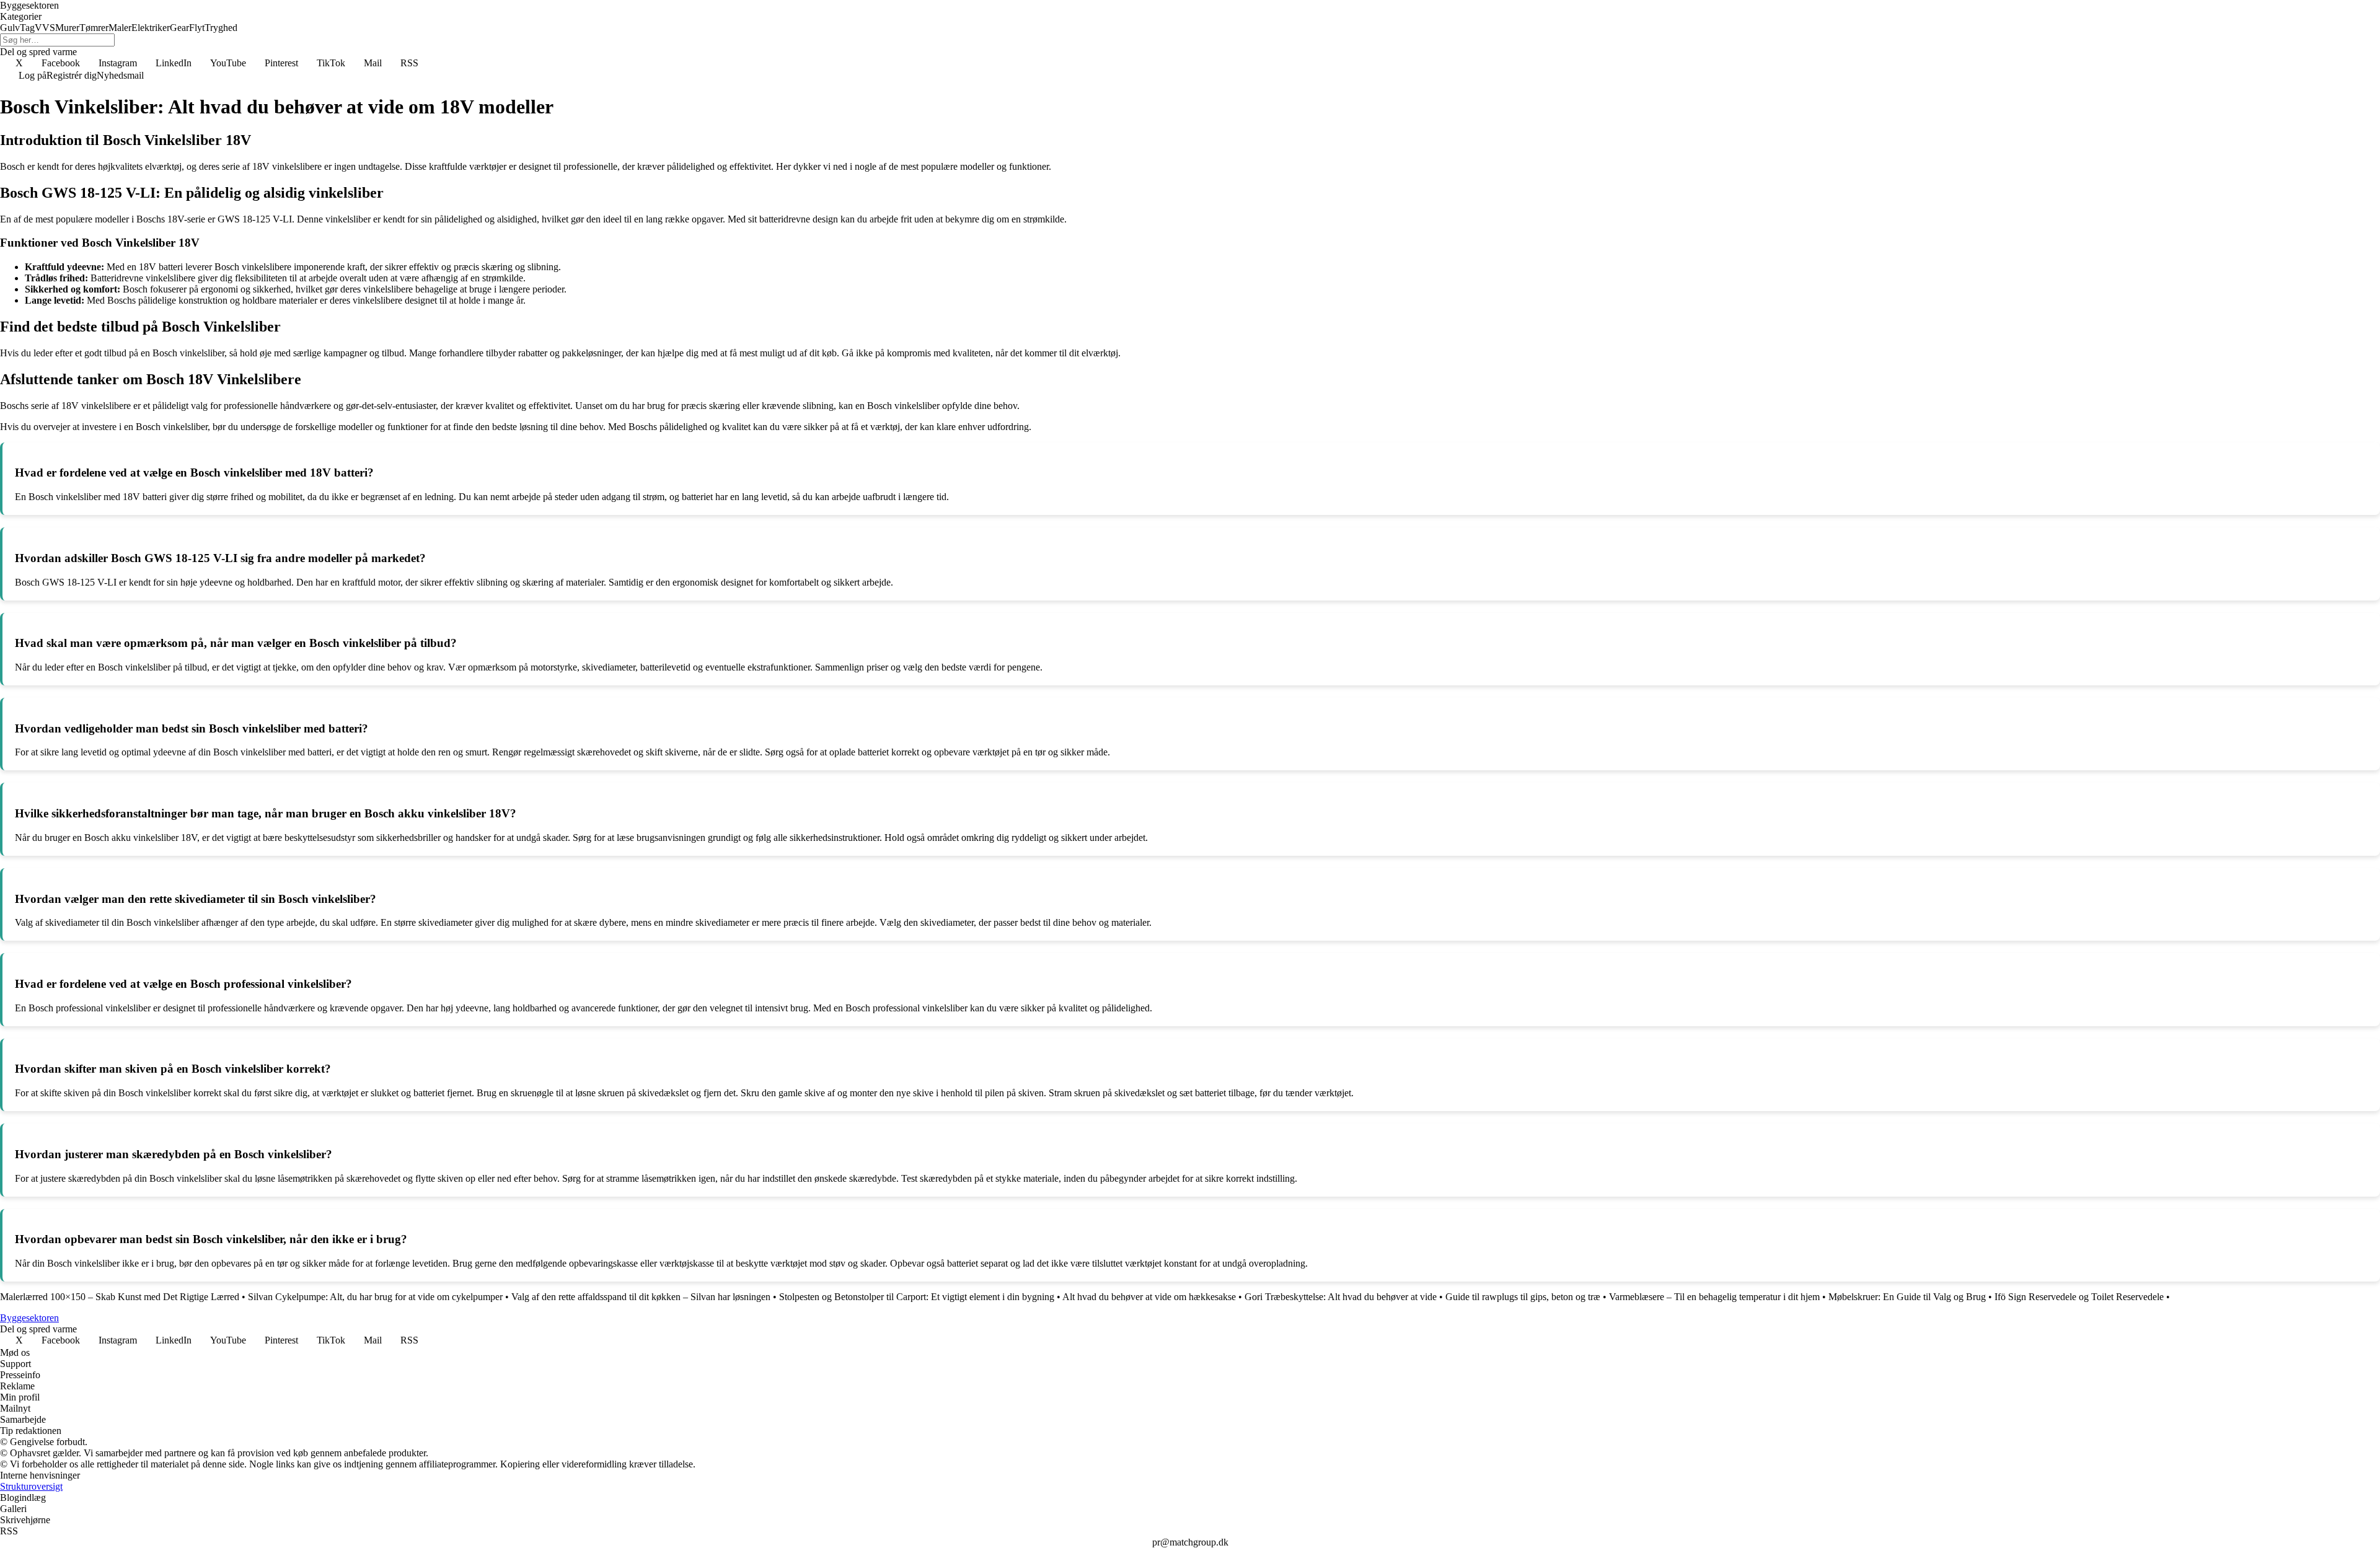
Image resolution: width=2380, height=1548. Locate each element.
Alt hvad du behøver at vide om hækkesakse (1149, 1297)
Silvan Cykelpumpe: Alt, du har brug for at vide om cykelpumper (375, 1297)
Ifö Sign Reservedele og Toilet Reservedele (2079, 1297)
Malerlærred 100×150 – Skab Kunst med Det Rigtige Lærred (120, 1297)
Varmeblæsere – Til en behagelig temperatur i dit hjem (1714, 1297)
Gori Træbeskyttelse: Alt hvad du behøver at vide (1341, 1297)
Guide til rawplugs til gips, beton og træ (1523, 1297)
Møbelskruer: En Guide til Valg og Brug (1907, 1297)
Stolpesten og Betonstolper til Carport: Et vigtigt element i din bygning (917, 1297)
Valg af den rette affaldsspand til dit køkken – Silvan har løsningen (641, 1297)
